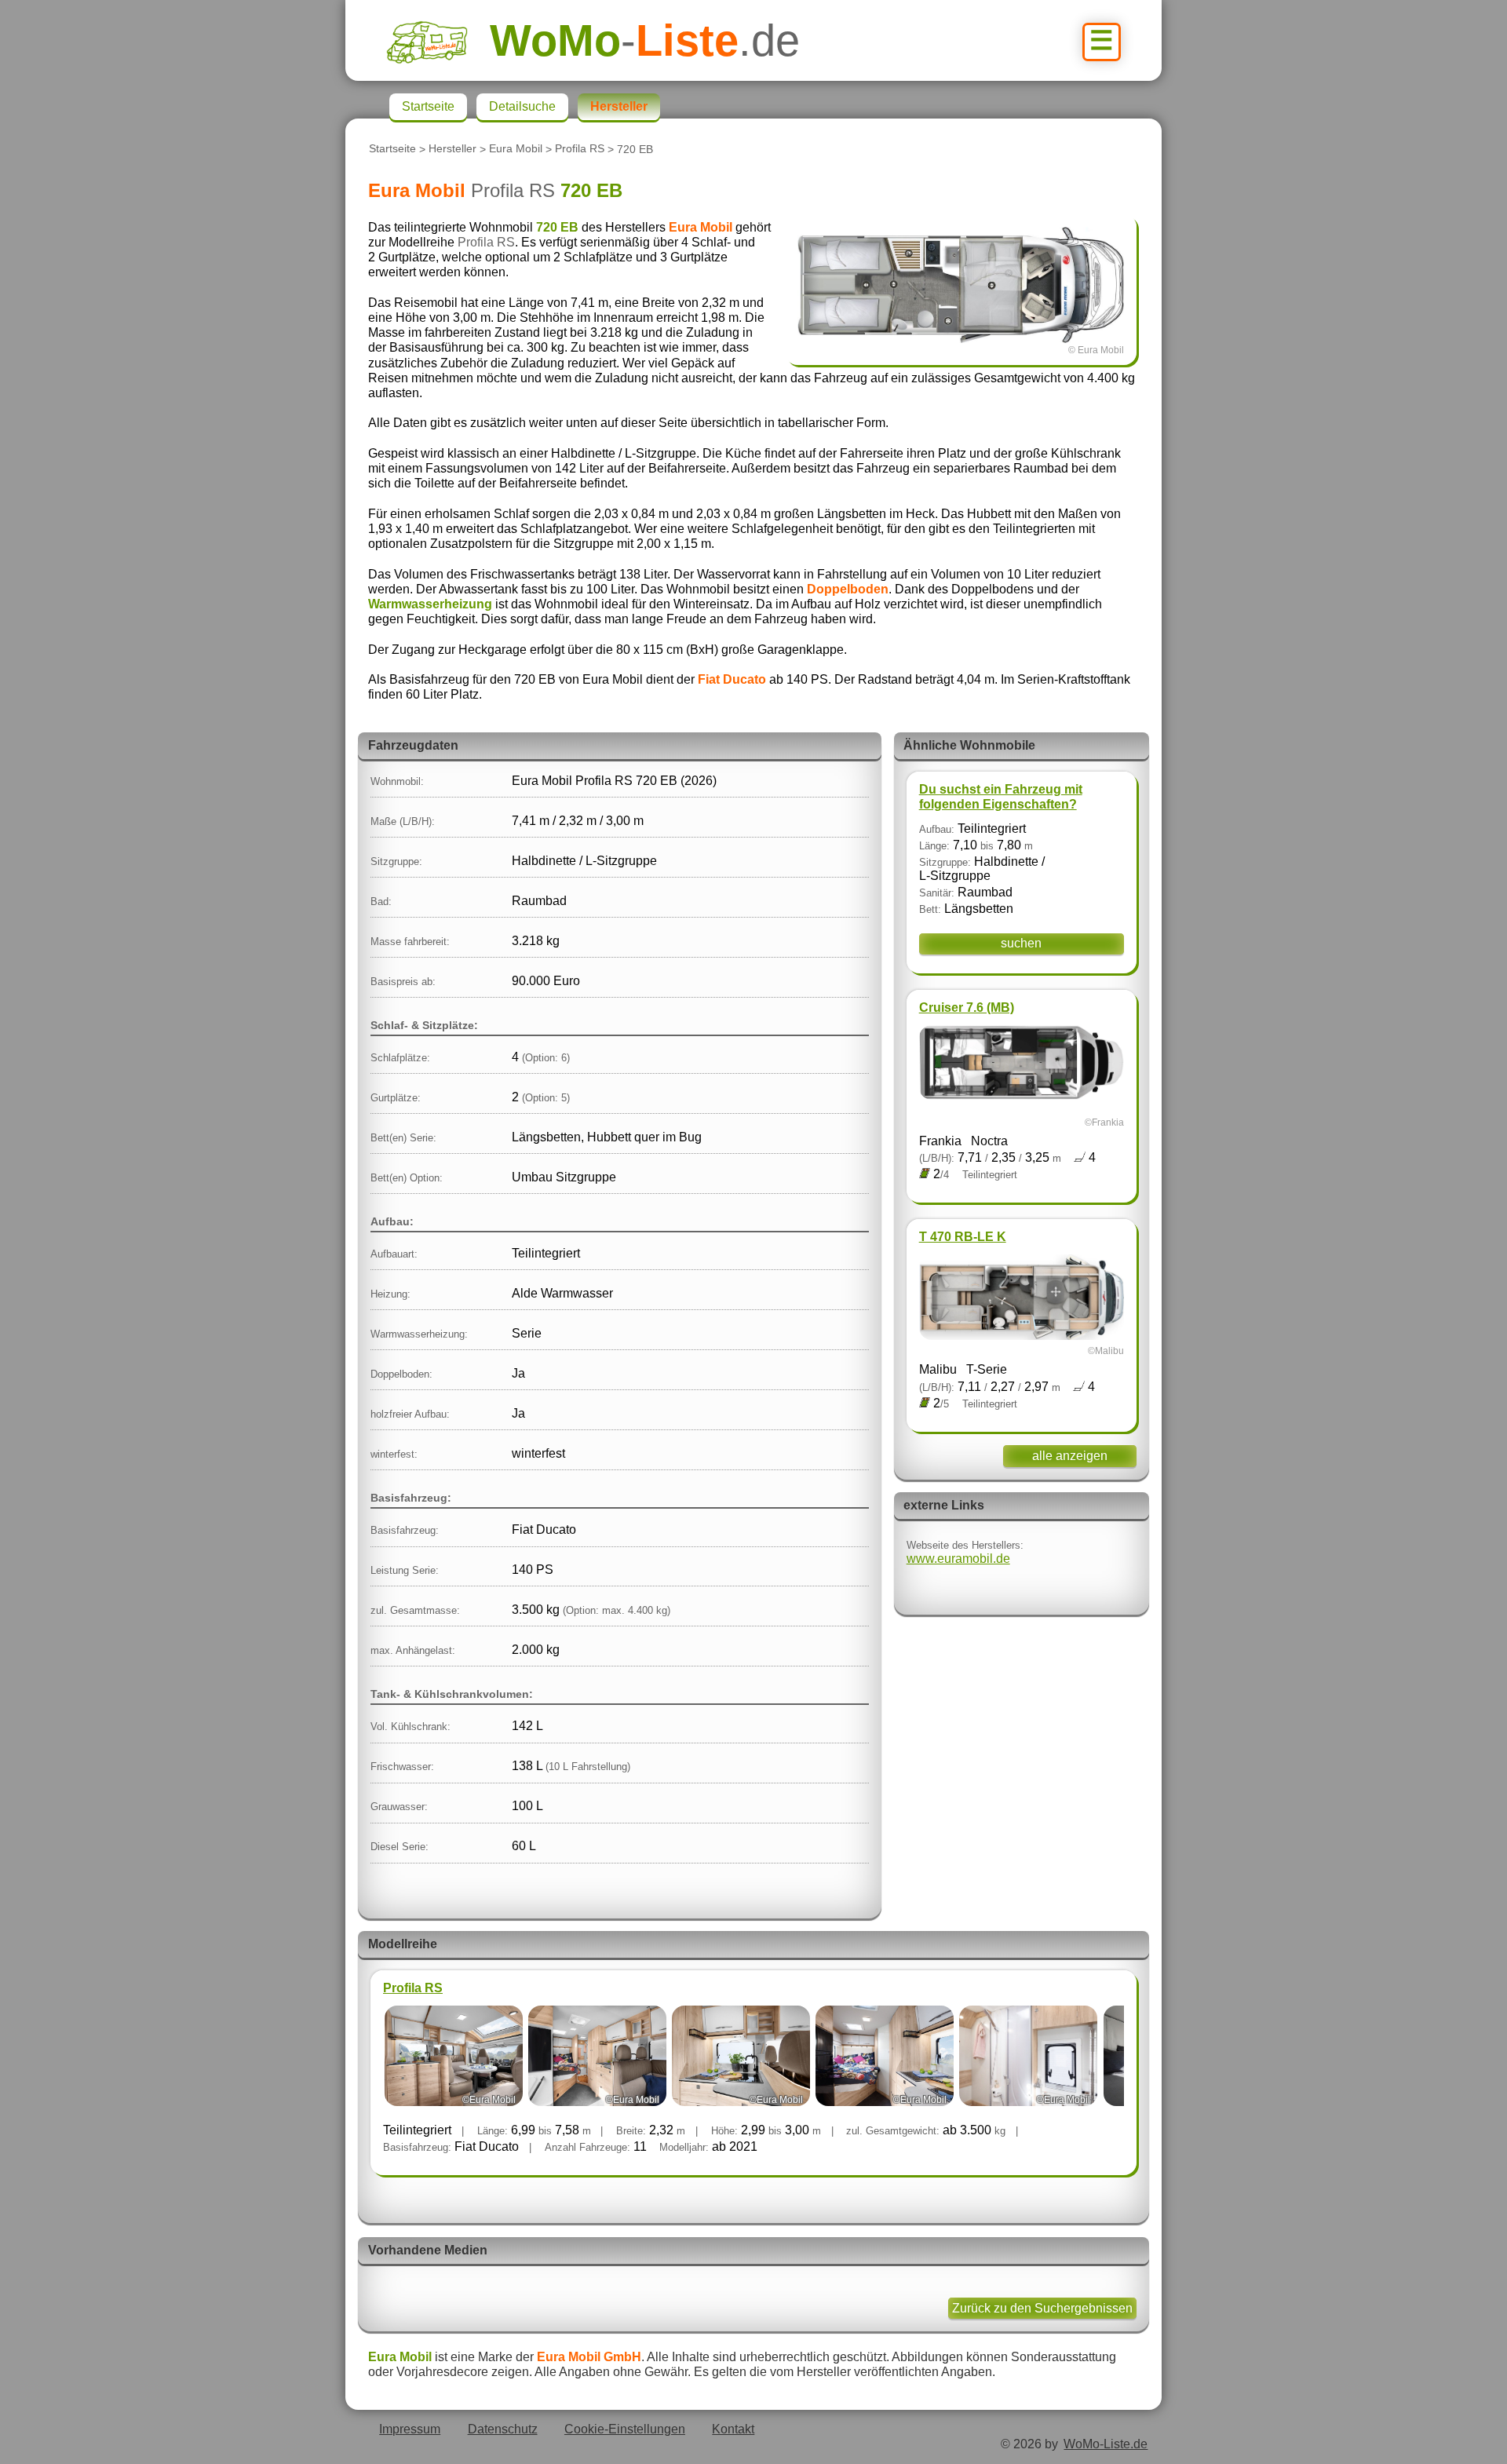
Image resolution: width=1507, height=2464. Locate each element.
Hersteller (452, 149)
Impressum (410, 2429)
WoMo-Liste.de (1106, 2444)
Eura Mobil (516, 149)
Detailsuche (522, 106)
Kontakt (733, 2429)
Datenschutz (503, 2429)
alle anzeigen (1070, 1456)
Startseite (392, 149)
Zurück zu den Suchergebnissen (1042, 2308)
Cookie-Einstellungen (625, 2429)
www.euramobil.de (958, 1559)
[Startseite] (438, 40)
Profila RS (580, 149)
